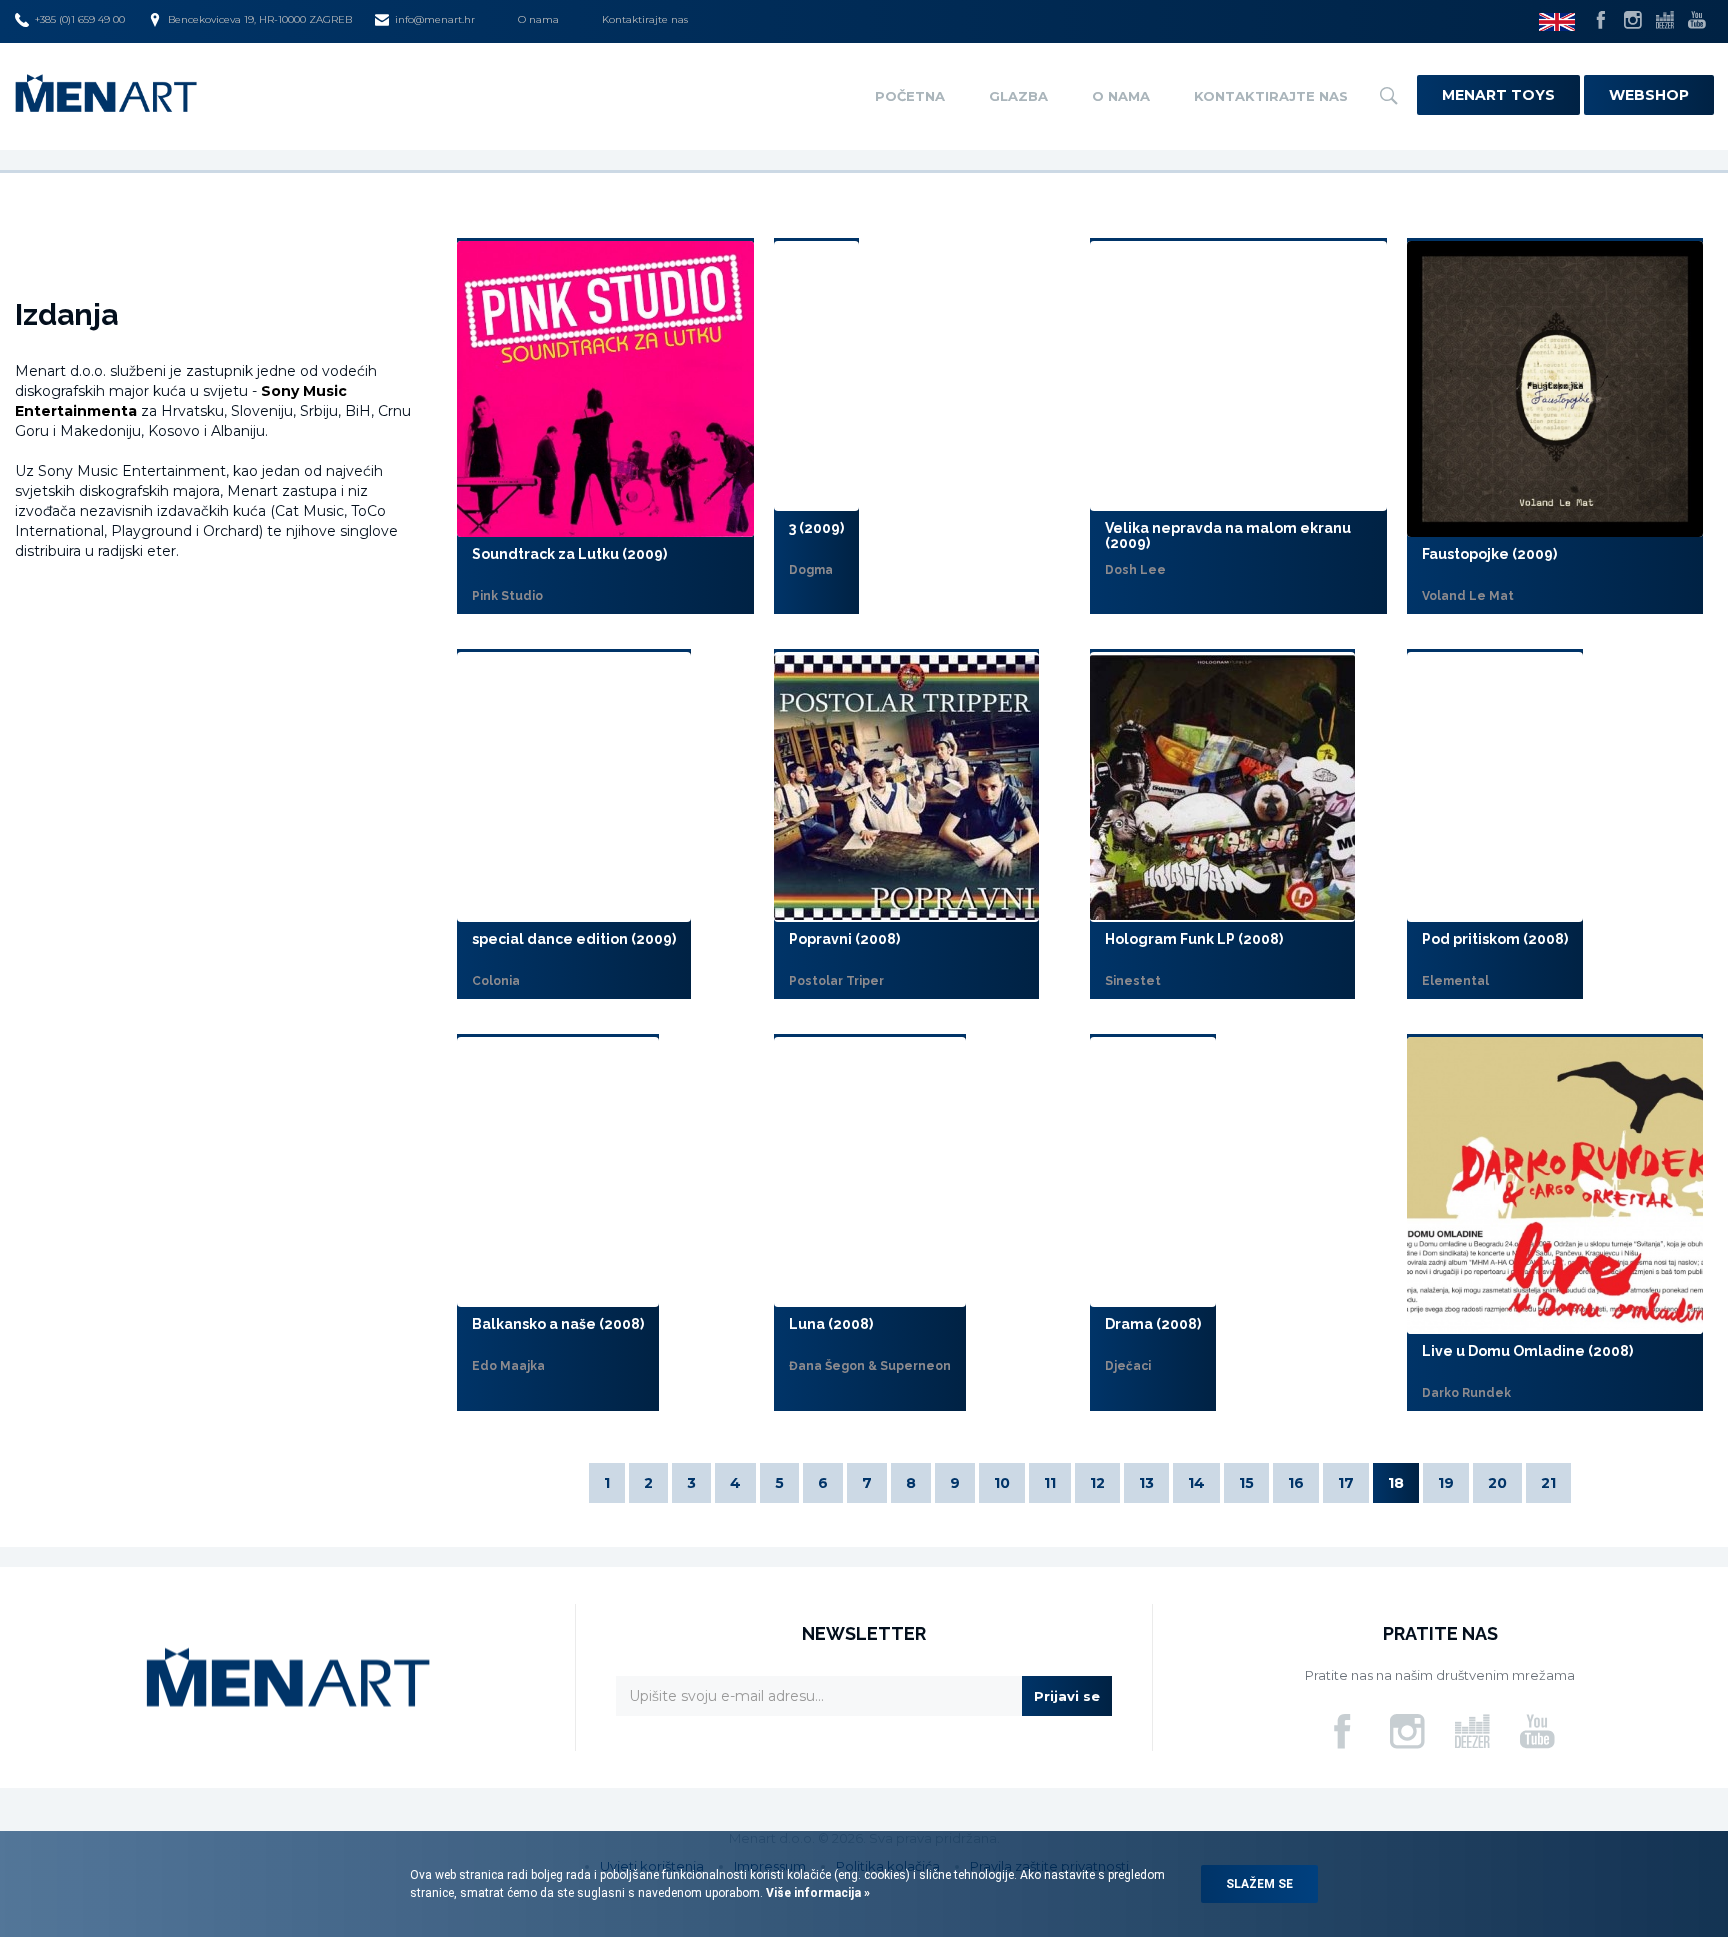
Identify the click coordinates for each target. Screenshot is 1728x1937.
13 (1146, 1483)
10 (1002, 1483)
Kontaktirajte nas (645, 19)
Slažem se (1259, 1884)
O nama (538, 19)
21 (1548, 1483)
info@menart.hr (435, 19)
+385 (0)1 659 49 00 (80, 19)
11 (1050, 1483)
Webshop (1649, 95)
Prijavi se (1067, 1696)
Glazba (1018, 96)
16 (1296, 1483)
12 (1097, 1483)
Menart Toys (1498, 95)
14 (1196, 1483)
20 (1497, 1483)
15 (1246, 1483)
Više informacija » (816, 1893)
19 (1446, 1483)
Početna (910, 96)
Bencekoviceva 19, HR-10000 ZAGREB (260, 19)
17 (1346, 1483)
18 (1396, 1483)
